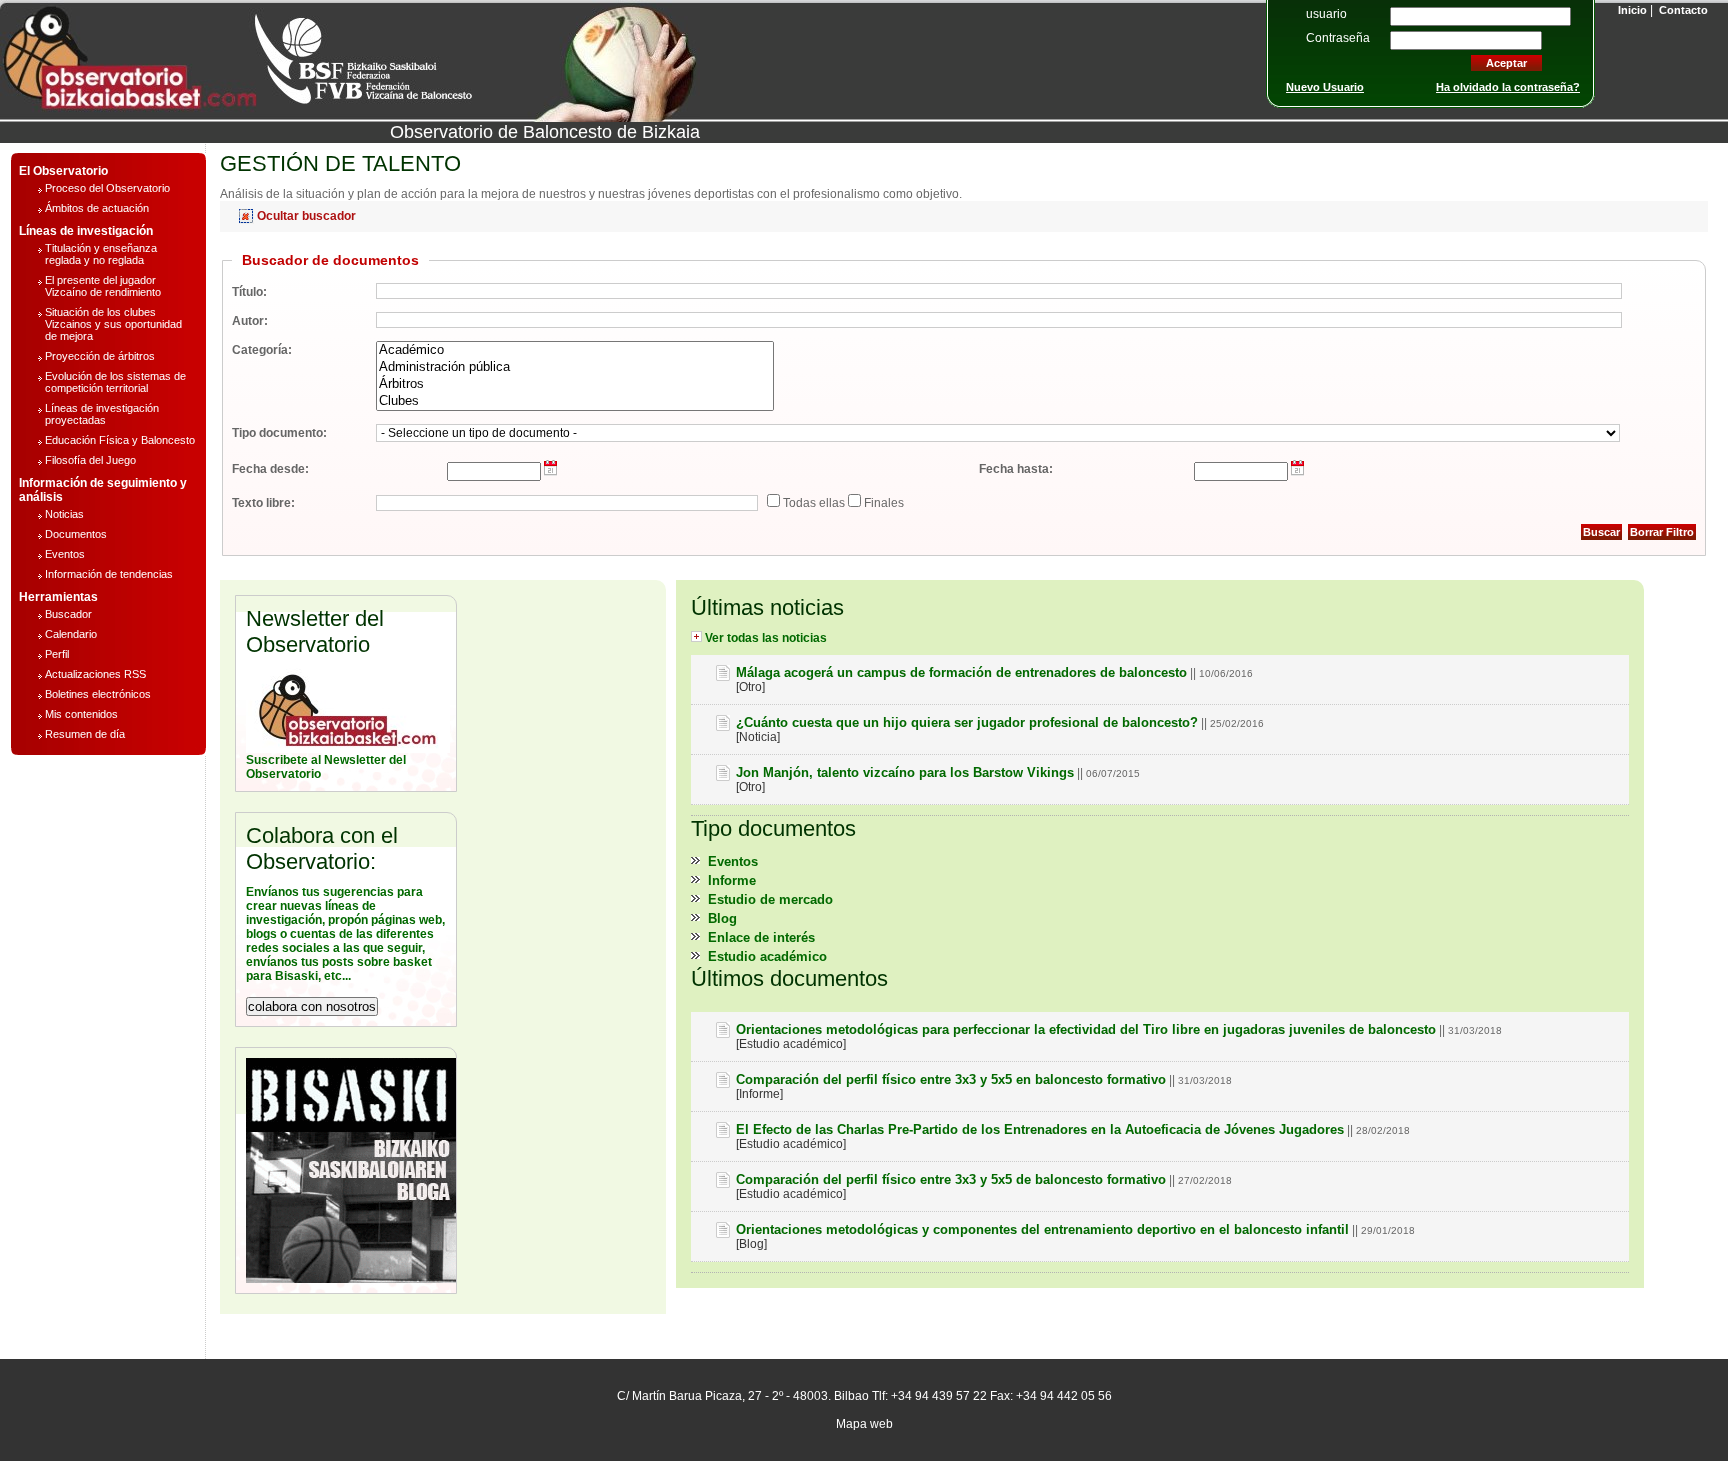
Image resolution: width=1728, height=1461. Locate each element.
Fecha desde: (270, 469)
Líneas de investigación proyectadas (102, 414)
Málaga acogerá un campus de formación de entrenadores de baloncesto (961, 672)
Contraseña (1338, 38)
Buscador (68, 614)
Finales (882, 503)
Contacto (1682, 10)
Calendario (71, 634)
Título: (249, 292)
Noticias (64, 514)
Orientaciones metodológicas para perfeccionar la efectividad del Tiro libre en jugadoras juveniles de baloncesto (1086, 1029)
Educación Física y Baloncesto (120, 440)
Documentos (76, 534)
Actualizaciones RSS (95, 674)
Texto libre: (263, 503)
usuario (1326, 14)
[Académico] (575, 350)
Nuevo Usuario (1325, 87)
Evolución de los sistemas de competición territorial (115, 382)
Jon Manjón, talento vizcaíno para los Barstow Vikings (905, 772)
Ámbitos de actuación (97, 208)
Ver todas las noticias (764, 638)
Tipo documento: (279, 433)
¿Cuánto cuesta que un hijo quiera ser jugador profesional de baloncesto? (967, 722)
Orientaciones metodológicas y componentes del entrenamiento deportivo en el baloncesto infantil (1042, 1229)
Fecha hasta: (1016, 469)
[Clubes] (575, 401)
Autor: (250, 321)
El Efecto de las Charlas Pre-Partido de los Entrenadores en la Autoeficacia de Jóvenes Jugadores (1040, 1129)
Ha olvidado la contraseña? (1508, 87)
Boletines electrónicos (98, 694)
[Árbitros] (575, 384)
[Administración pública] (575, 367)
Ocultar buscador (305, 216)
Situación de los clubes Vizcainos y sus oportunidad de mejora (113, 324)
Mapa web (864, 1424)
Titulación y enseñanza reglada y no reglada (101, 254)
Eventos (65, 554)
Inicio (1631, 10)
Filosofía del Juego (90, 460)
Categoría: (262, 350)
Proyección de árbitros (100, 356)
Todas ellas (812, 503)
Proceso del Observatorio (107, 188)
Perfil (57, 654)
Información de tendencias (109, 574)
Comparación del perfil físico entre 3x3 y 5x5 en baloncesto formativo (951, 1079)
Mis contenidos (81, 714)
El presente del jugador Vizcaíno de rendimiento (103, 286)
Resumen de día (85, 734)
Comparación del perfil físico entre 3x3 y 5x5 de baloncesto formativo (951, 1179)
